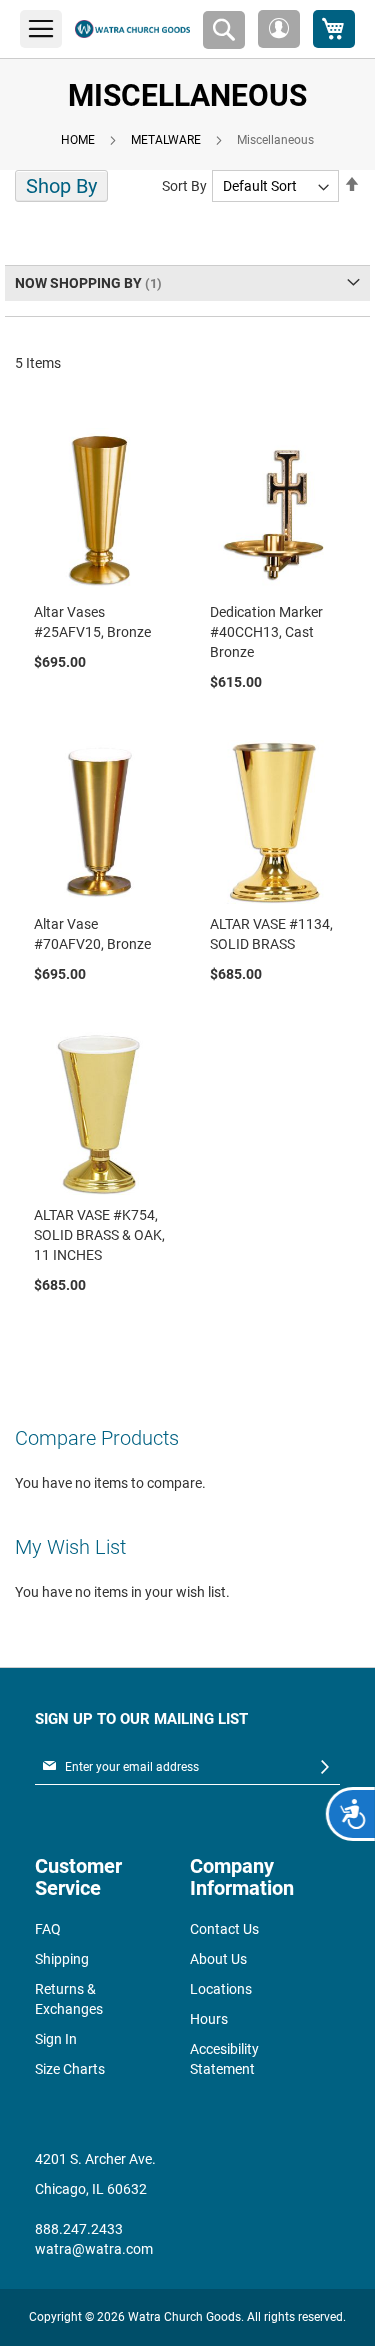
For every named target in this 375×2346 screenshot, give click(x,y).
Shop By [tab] (61, 186)
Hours (209, 2019)
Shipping (62, 1959)
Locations (221, 1989)
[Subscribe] (325, 1767)
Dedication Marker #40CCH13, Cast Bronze (266, 632)
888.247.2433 (79, 2229)
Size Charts (70, 2069)
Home (78, 140)
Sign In (56, 2039)
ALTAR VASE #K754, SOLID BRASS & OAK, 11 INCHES (99, 1235)
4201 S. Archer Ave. (95, 2159)
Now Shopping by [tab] (78, 283)
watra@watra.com (94, 2249)
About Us (218, 1959)
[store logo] (132, 29)
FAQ (48, 1929)
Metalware (166, 140)
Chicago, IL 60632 (91, 2189)
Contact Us (224, 1929)
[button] (279, 29)
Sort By (184, 186)
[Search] (224, 30)
